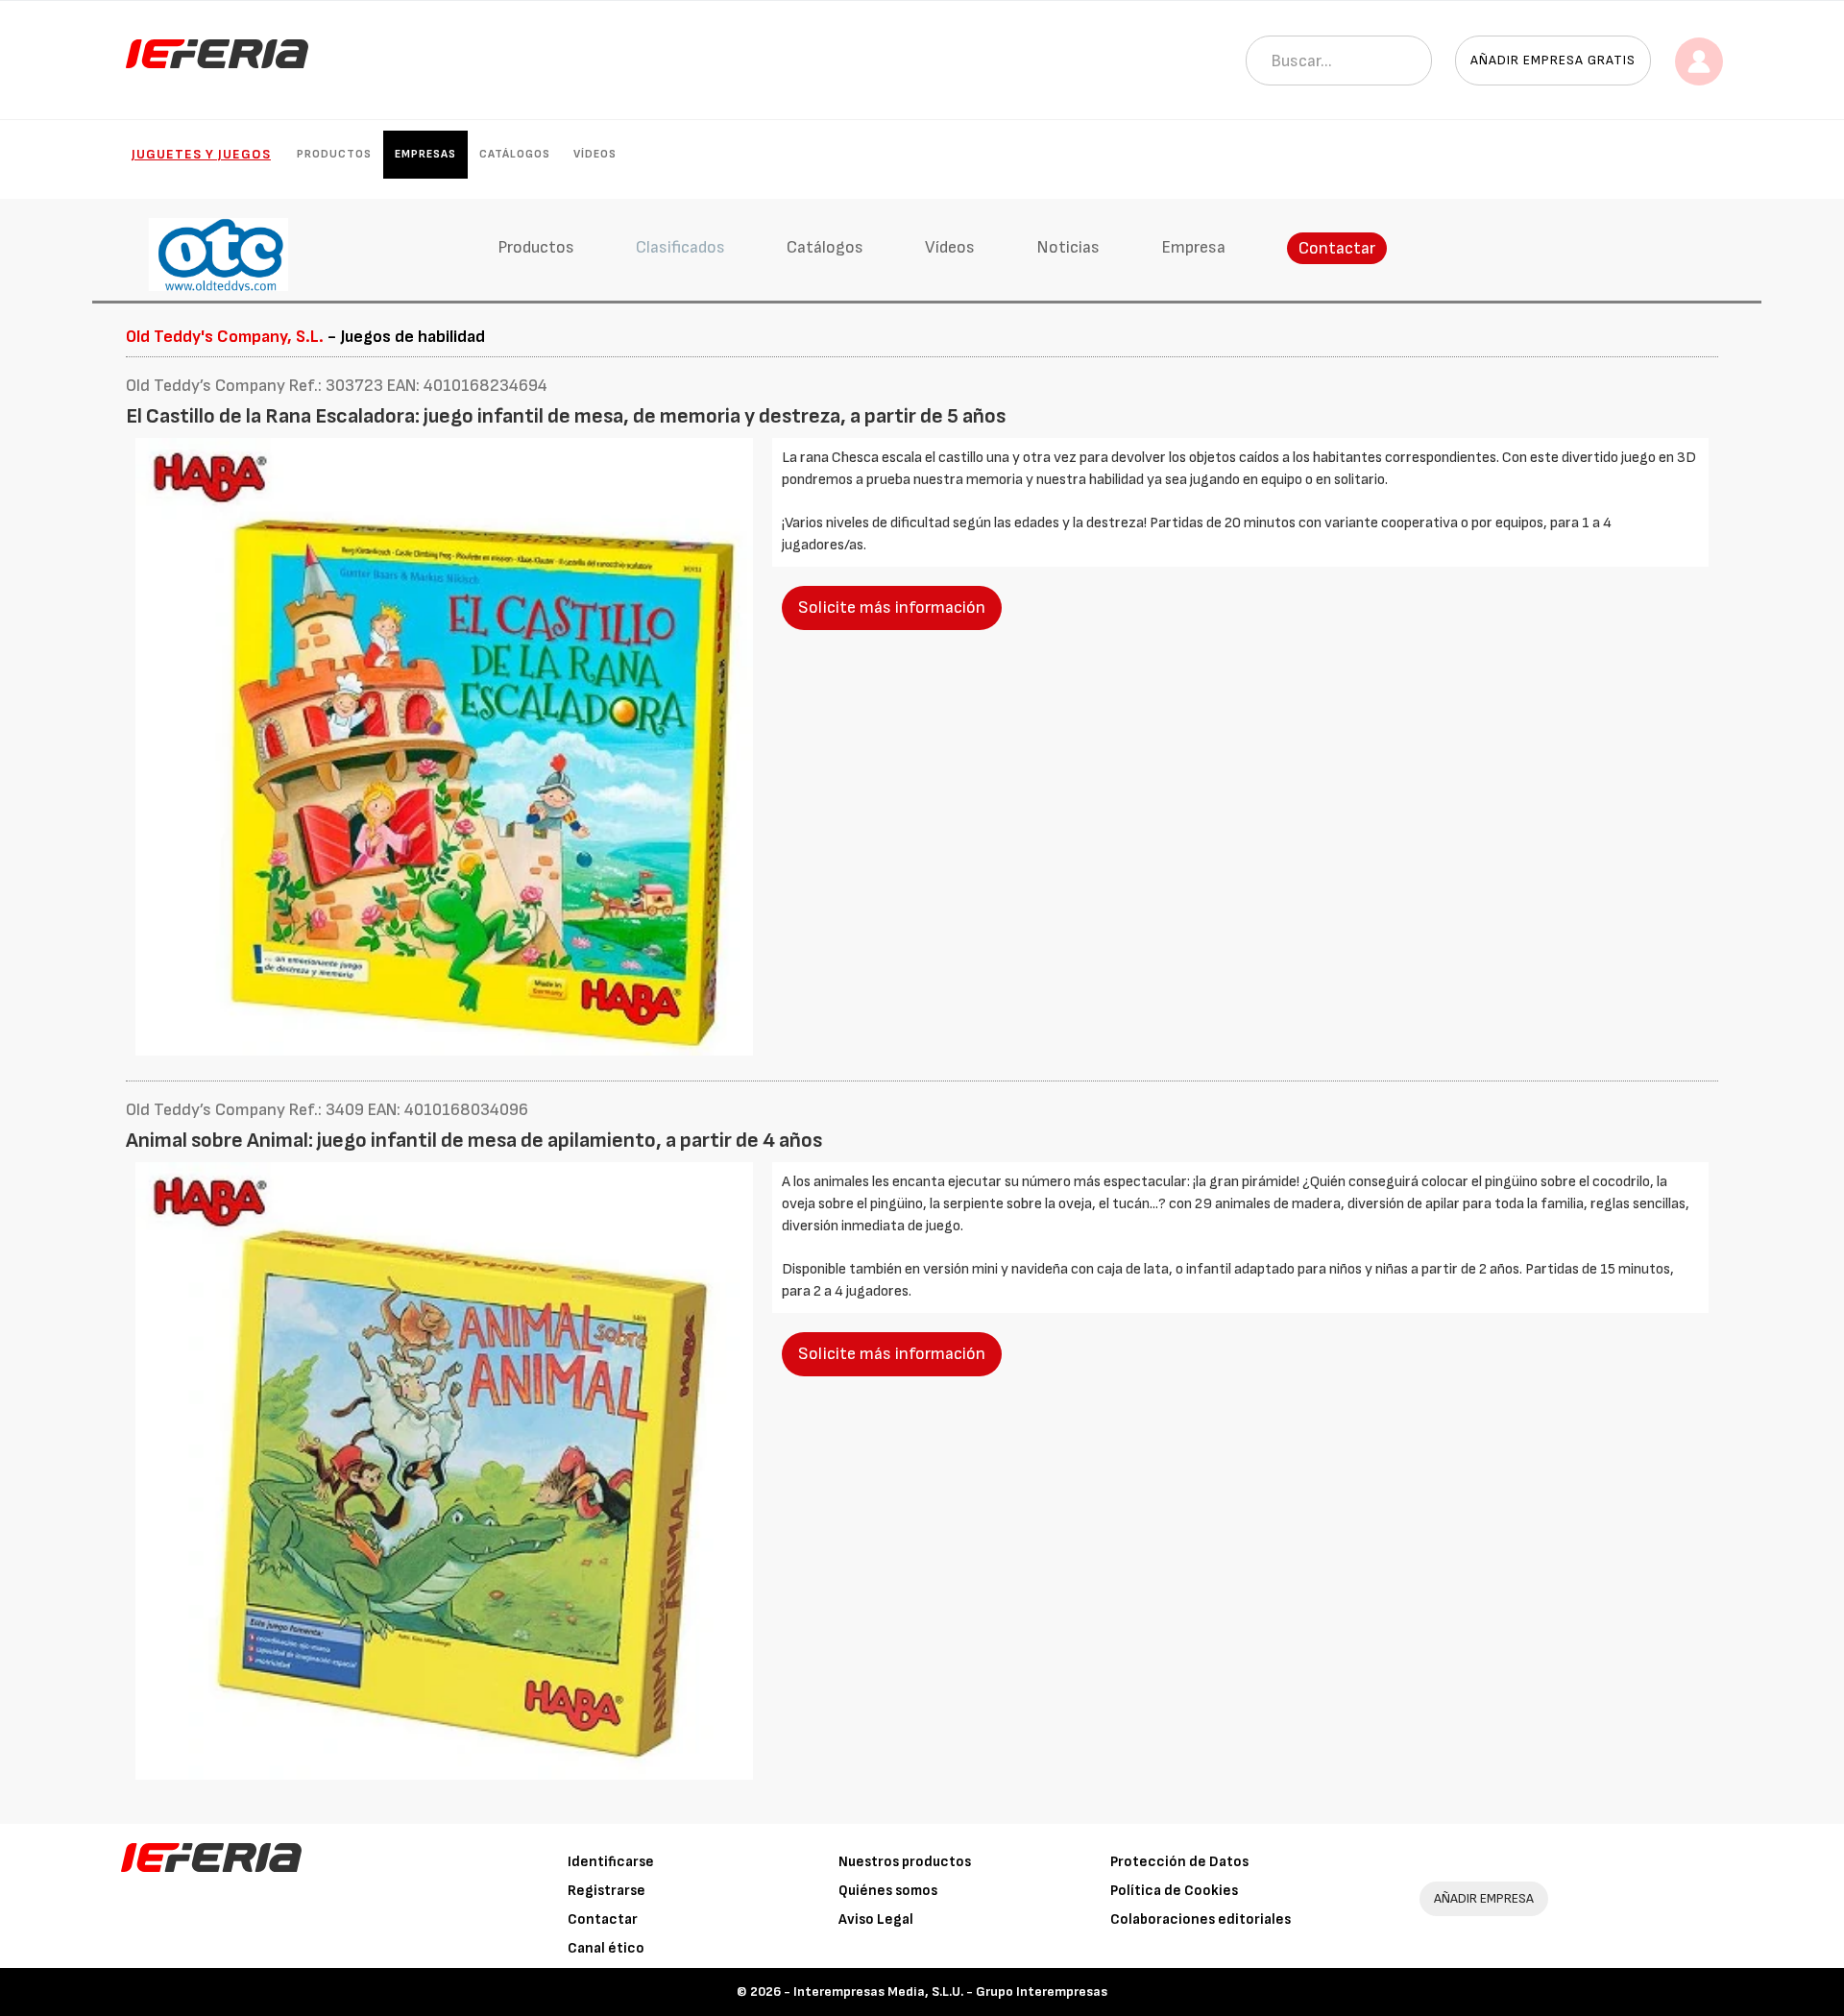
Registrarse (607, 1891)
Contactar (1337, 248)
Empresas (425, 154)
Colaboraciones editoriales (1201, 1919)
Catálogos (515, 154)
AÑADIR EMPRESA (1484, 1898)
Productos (334, 154)
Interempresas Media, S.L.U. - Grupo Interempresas (950, 1992)
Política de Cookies (1174, 1891)
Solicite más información (892, 607)
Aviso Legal (876, 1919)
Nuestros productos (905, 1862)
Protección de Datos (1179, 1862)
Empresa (1193, 247)
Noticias (1068, 247)
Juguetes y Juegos (201, 154)
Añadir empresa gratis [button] (1553, 60)
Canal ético (606, 1948)
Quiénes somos (888, 1891)
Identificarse (611, 1862)
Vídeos (595, 154)
